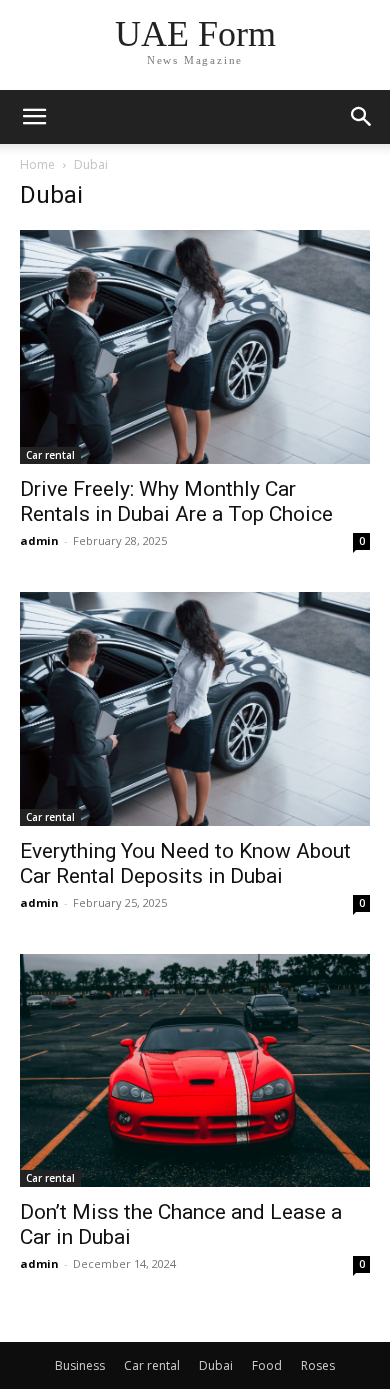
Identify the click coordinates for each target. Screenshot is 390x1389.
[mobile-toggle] (34, 117)
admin (39, 540)
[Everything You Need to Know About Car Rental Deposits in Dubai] (195, 709)
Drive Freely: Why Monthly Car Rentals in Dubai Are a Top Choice (176, 501)
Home (37, 164)
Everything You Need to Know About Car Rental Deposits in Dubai (185, 863)
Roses (318, 1365)
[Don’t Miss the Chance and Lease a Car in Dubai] (195, 1070)
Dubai (216, 1365)
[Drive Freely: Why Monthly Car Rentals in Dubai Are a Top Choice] (195, 347)
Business (80, 1365)
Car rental (50, 455)
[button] (362, 117)
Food (267, 1365)
